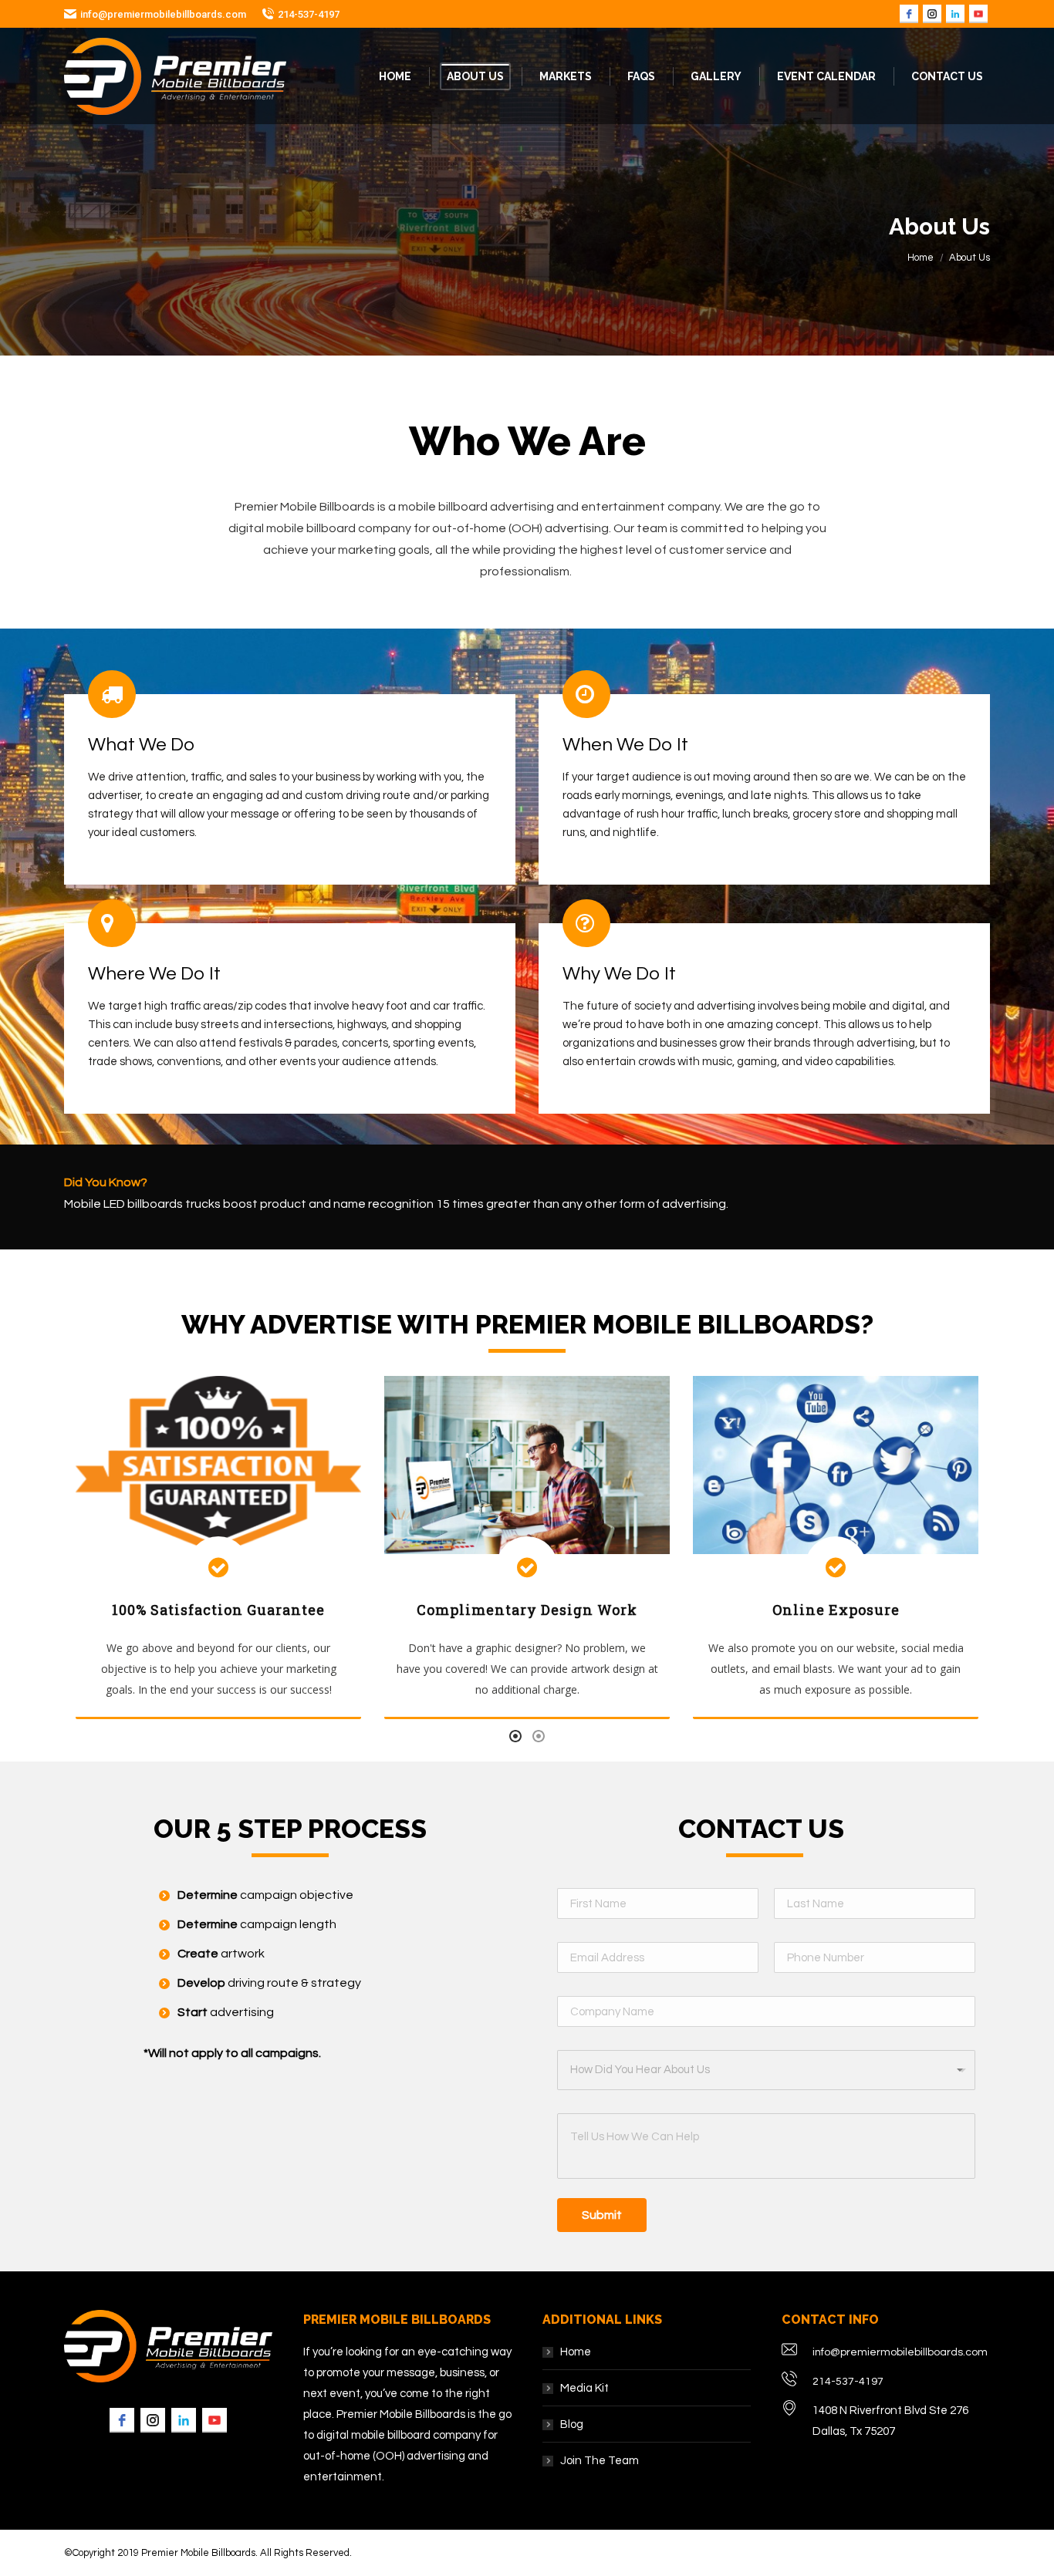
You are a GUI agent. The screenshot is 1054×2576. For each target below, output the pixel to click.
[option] (218, 1548)
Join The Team (600, 2461)
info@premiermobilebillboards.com (163, 14)
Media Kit (584, 2388)
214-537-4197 (309, 14)
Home (921, 258)
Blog (572, 2424)
